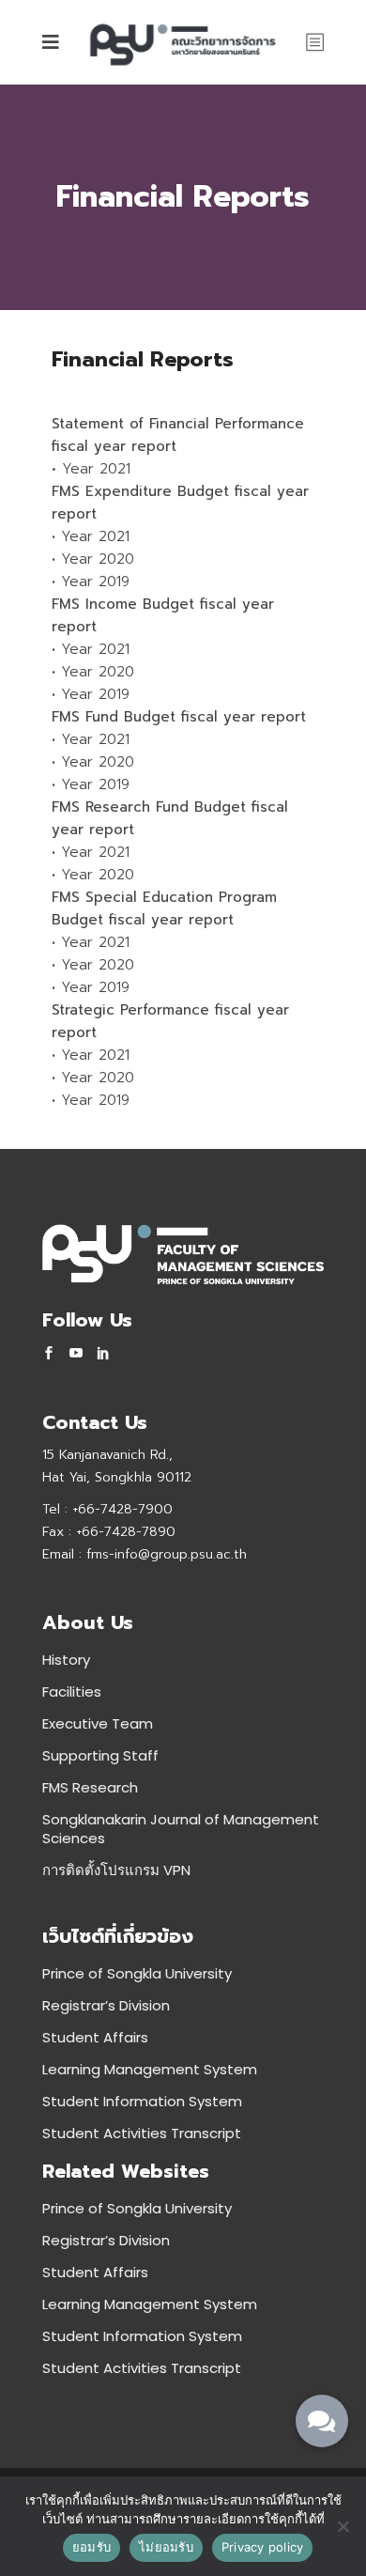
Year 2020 (98, 559)
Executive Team (98, 1723)
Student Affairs (95, 2037)
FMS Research (90, 1787)
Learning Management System (150, 2069)
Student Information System (142, 2101)
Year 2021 (96, 469)
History (66, 1660)
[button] (322, 2421)
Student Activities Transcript (142, 2133)
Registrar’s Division (106, 2005)
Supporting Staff (100, 1755)
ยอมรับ (91, 2547)
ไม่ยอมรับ (166, 2547)
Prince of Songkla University (137, 1973)
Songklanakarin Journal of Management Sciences (181, 1829)
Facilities (72, 1691)
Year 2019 (95, 582)
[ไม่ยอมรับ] (343, 2526)
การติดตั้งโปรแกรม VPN (116, 1870)
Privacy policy (263, 2547)
